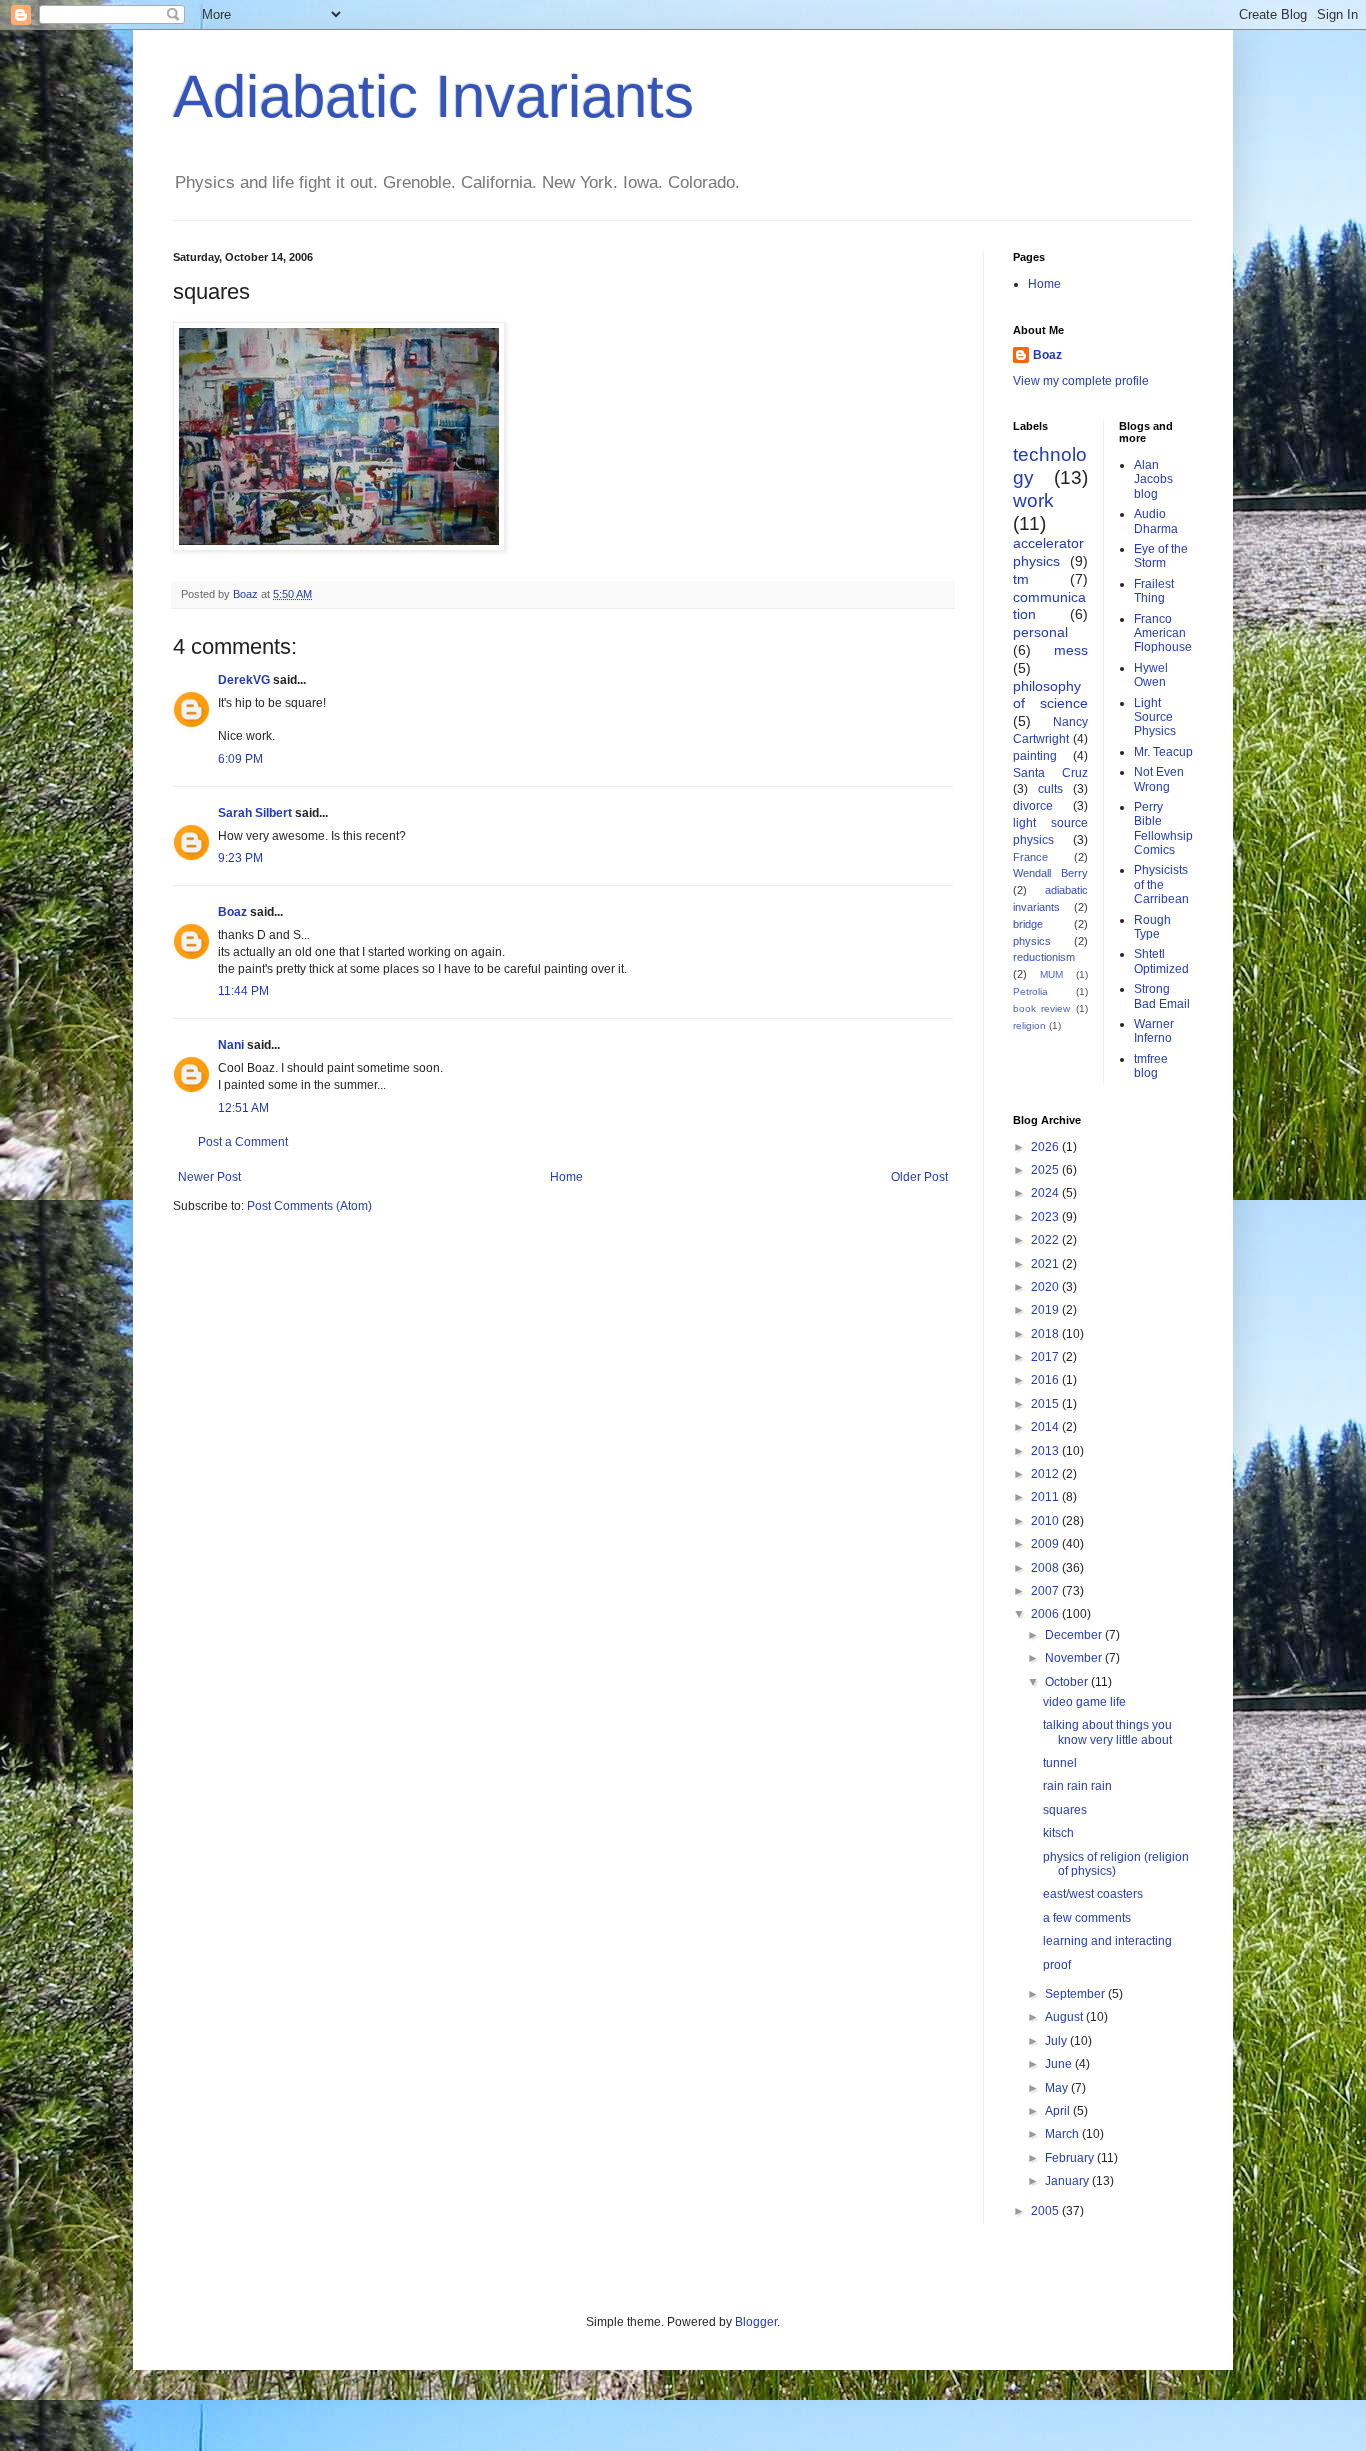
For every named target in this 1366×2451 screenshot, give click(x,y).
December (1075, 1635)
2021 (1046, 1264)
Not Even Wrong (1159, 779)
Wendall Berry (1050, 873)
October (1068, 1682)
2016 (1046, 1380)
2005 (1046, 2211)
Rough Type (1152, 927)
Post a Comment (243, 1142)
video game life (1084, 1702)
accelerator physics (1048, 552)
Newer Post (209, 1177)
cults (1050, 789)
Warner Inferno (1154, 1031)
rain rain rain (1077, 1786)
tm (1021, 579)
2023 (1046, 1217)
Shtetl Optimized (1161, 961)
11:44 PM (243, 991)
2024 (1046, 1193)
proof (1057, 1965)
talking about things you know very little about (1107, 1732)
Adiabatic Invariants (433, 96)
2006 (1046, 1614)
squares (1065, 1810)
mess (1071, 650)
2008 (1046, 1568)
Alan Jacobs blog (1153, 479)
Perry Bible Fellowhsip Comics (1163, 828)
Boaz (232, 912)
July (1057, 2041)
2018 (1046, 1334)
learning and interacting (1107, 1941)
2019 (1046, 1310)
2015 (1046, 1404)
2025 (1046, 1170)
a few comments (1087, 1918)
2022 (1046, 1240)
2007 (1046, 1591)
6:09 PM (240, 759)
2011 (1046, 1497)
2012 (1046, 1474)
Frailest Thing (1154, 591)
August (1065, 2017)
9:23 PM (240, 858)
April (1059, 2111)
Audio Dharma (1156, 521)
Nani (231, 1045)
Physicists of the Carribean (1161, 884)
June (1060, 2064)
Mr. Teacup (1163, 752)
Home (566, 1177)
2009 (1046, 1544)
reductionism (1044, 957)
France (1030, 857)
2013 (1046, 1451)
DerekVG (244, 680)
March (1063, 2134)
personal (1040, 632)
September (1076, 1994)
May (1058, 2088)
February (1071, 2158)
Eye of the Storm (1161, 556)
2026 (1046, 1147)
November (1075, 1658)
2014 (1046, 1427)
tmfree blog (1151, 1066)
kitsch (1058, 1833)
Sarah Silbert (255, 813)
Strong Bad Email (1162, 996)
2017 (1046, 1357)
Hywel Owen (1151, 675)
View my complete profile (1081, 381)
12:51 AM (243, 1108)
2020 (1046, 1287)
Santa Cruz (1050, 773)
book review (1041, 1008)
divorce (1033, 806)
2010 (1046, 1521)
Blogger (756, 2322)
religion (1029, 1025)
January (1068, 2181)
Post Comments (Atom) (309, 1206)
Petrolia (1030, 991)
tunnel (1060, 1763)
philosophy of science (1050, 695)
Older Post (919, 1177)
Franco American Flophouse (1163, 633)
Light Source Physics (1155, 717)
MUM (1051, 974)
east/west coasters (1093, 1894)
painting (1035, 756)
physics (1032, 941)
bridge (1028, 924)
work (1033, 500)
